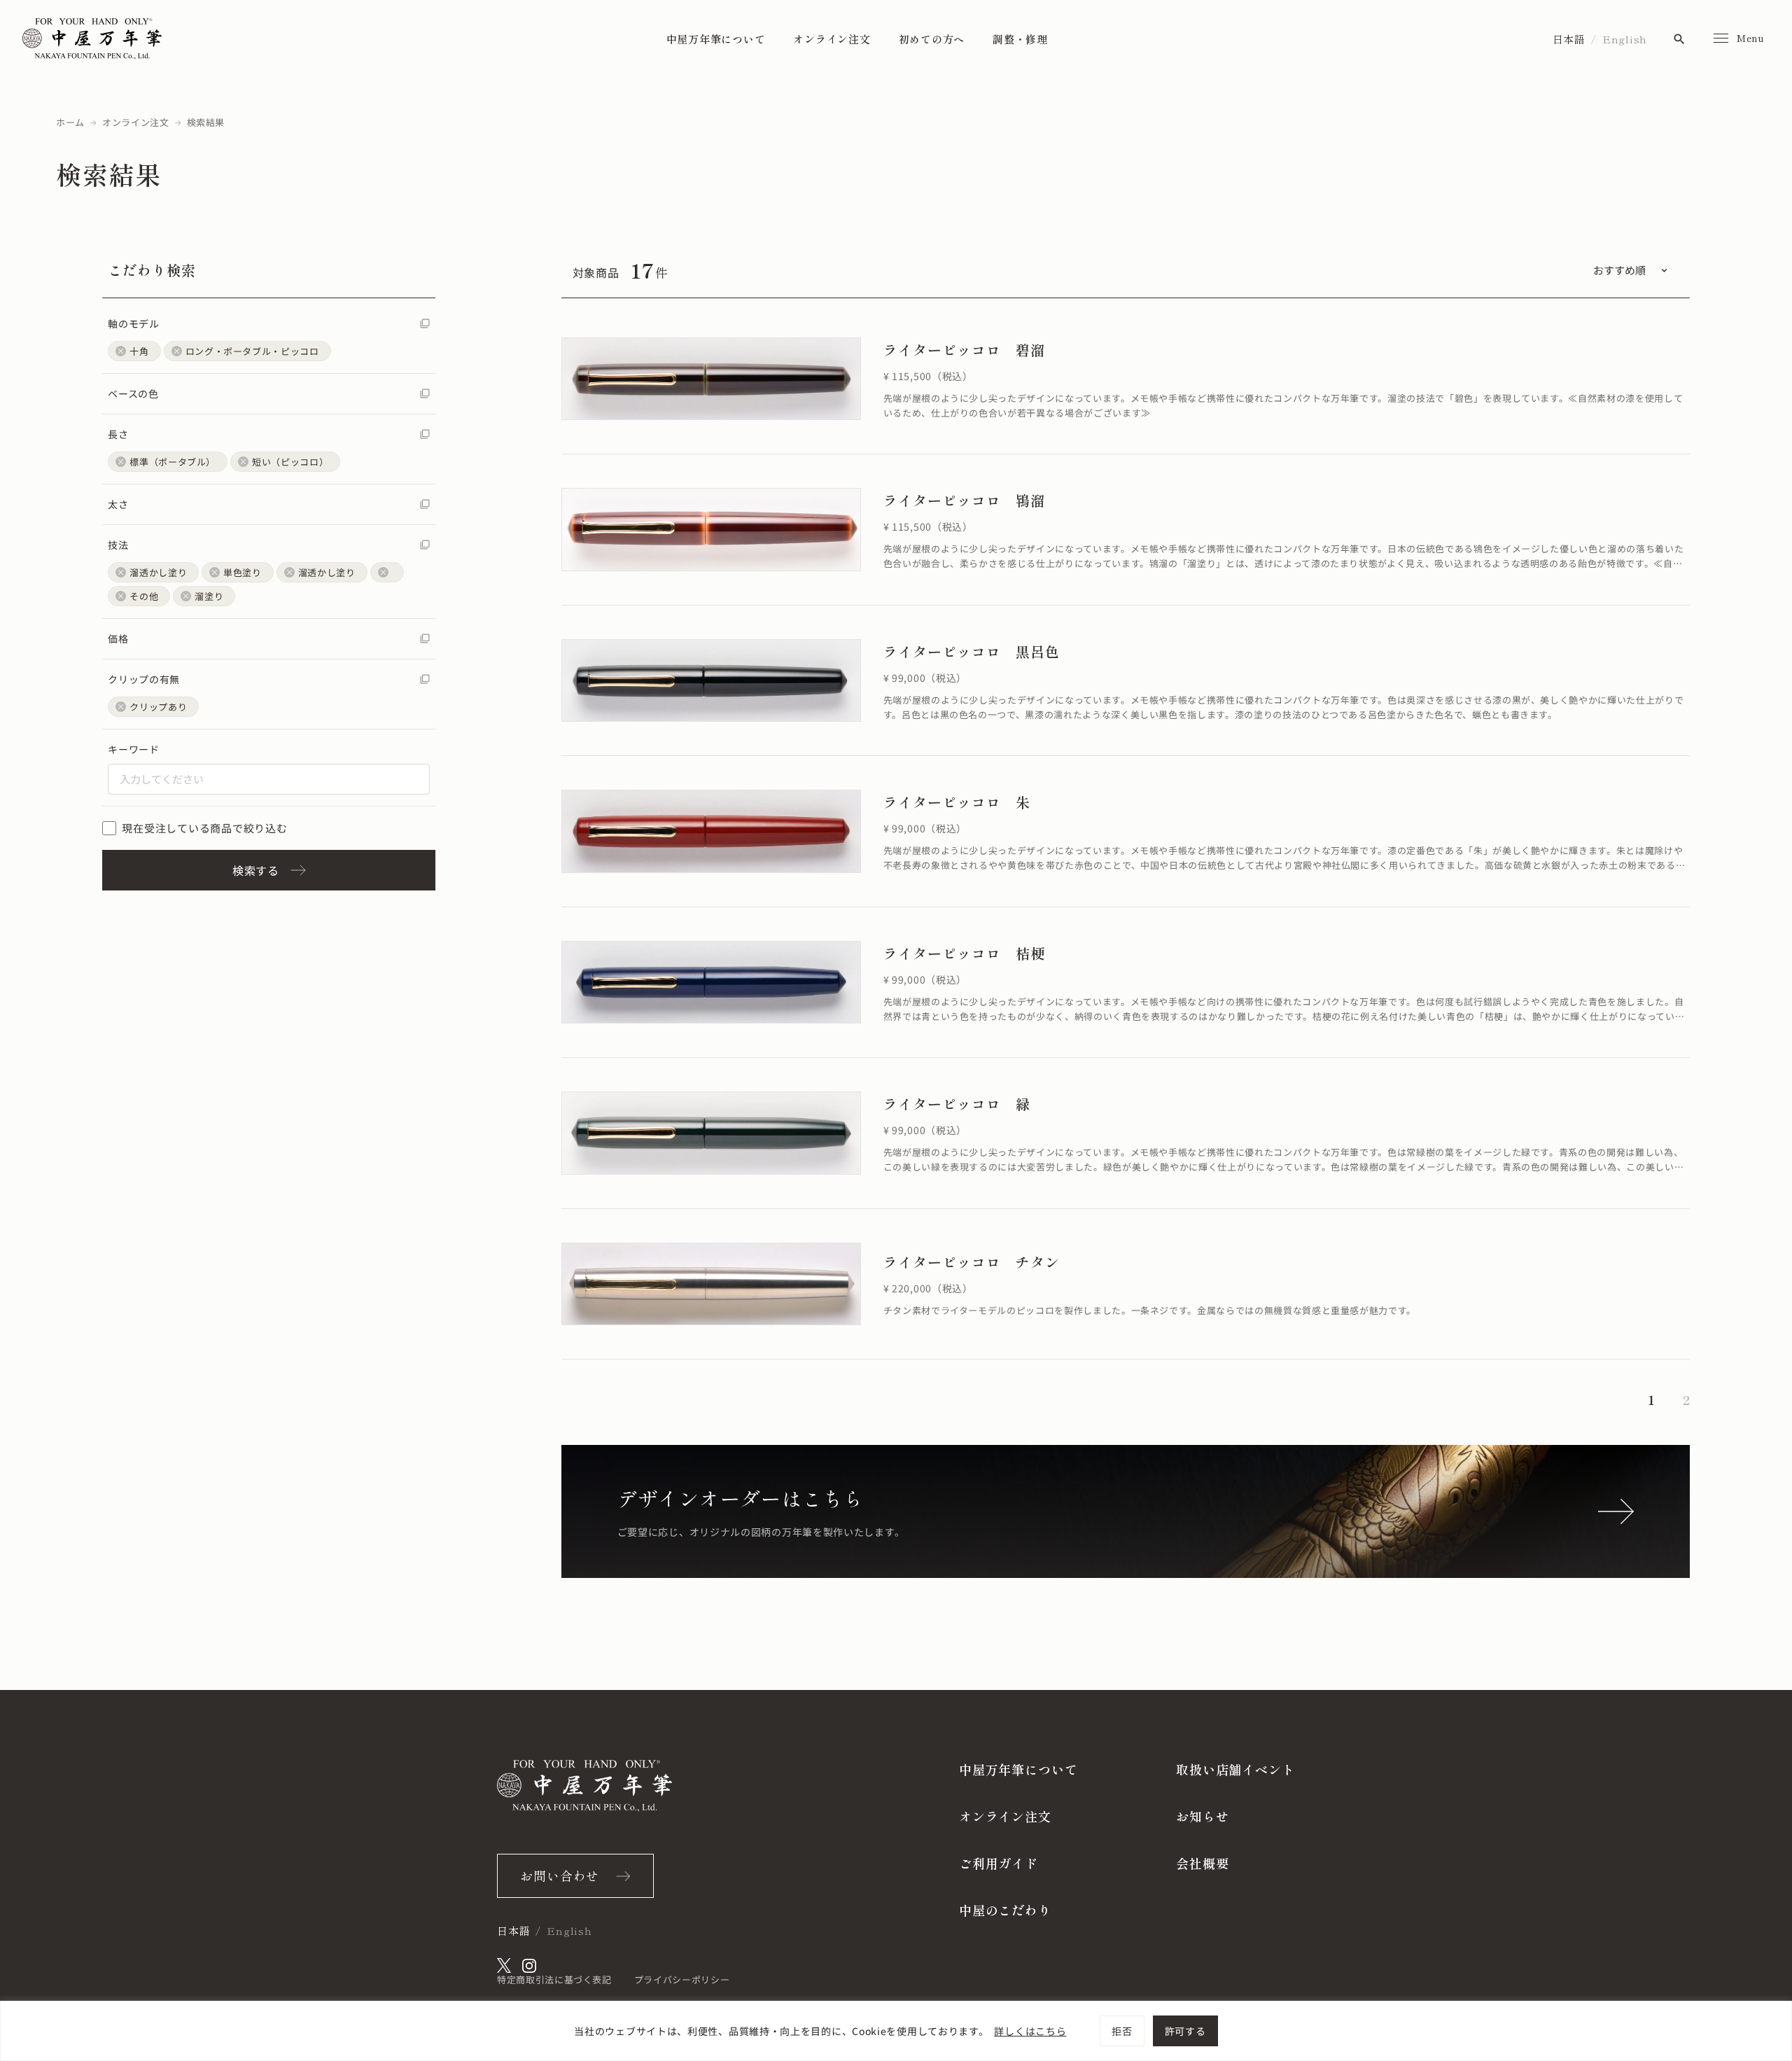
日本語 (1569, 39)
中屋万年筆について (716, 39)
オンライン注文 (832, 39)
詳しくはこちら (1030, 2031)
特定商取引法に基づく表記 (554, 1979)
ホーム (70, 122)
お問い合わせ (560, 1875)
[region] (896, 2031)
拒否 (1122, 2031)
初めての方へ (932, 39)
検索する (256, 870)
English (1625, 39)
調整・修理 (1020, 39)
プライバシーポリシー (682, 1979)
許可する (1185, 2031)
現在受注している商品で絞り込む (204, 828)
